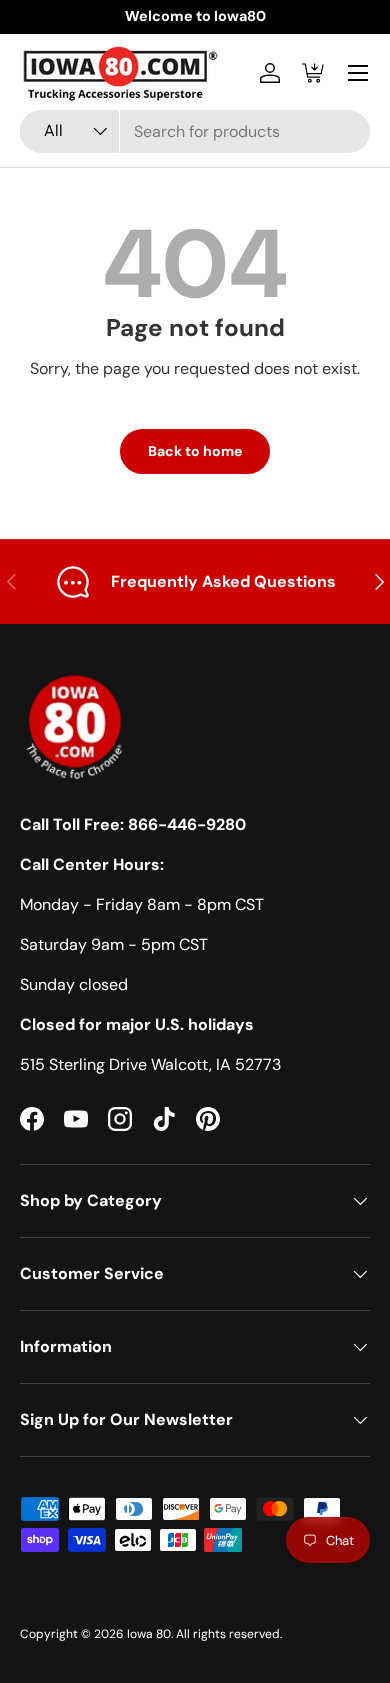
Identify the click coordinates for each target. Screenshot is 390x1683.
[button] (314, 73)
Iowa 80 (149, 1634)
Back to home (195, 451)
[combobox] (195, 131)
